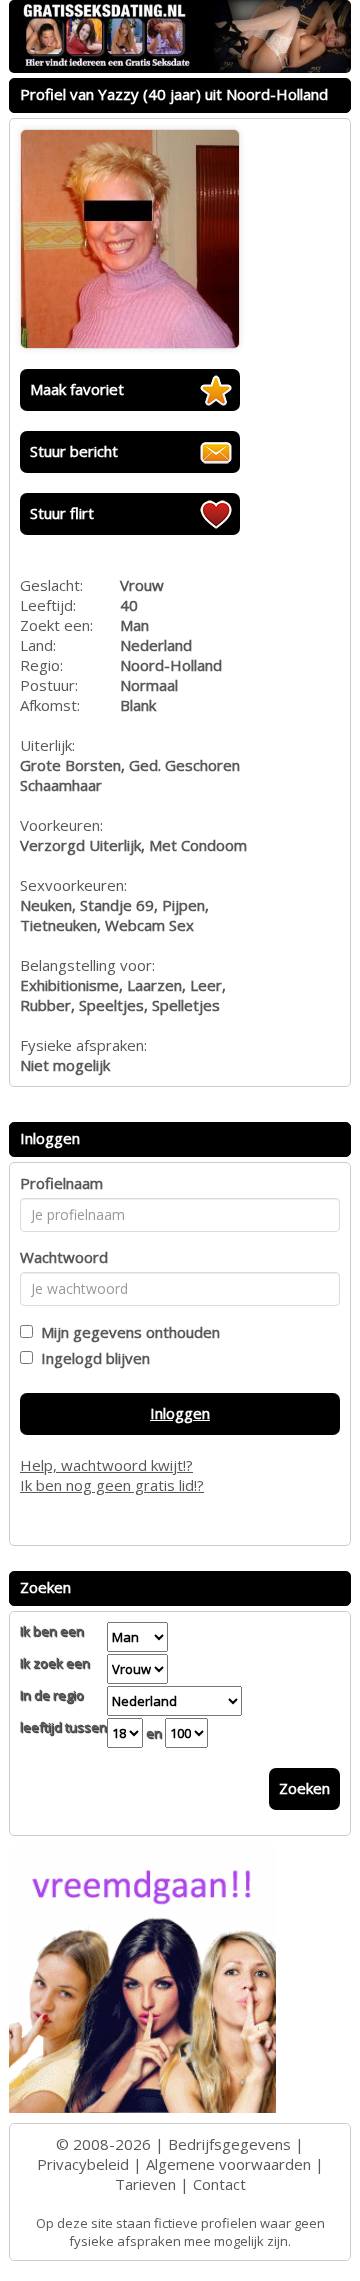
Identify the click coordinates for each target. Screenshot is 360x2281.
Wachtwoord (64, 1257)
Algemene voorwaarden (228, 2164)
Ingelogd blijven (91, 1358)
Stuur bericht (74, 451)
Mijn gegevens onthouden (126, 1332)
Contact (219, 2184)
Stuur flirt (62, 513)
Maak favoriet (77, 389)
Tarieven (145, 2184)
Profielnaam (61, 1183)
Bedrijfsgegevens (229, 2144)
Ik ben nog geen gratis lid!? (112, 1485)
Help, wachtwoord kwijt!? (106, 1465)
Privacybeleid (83, 2164)
